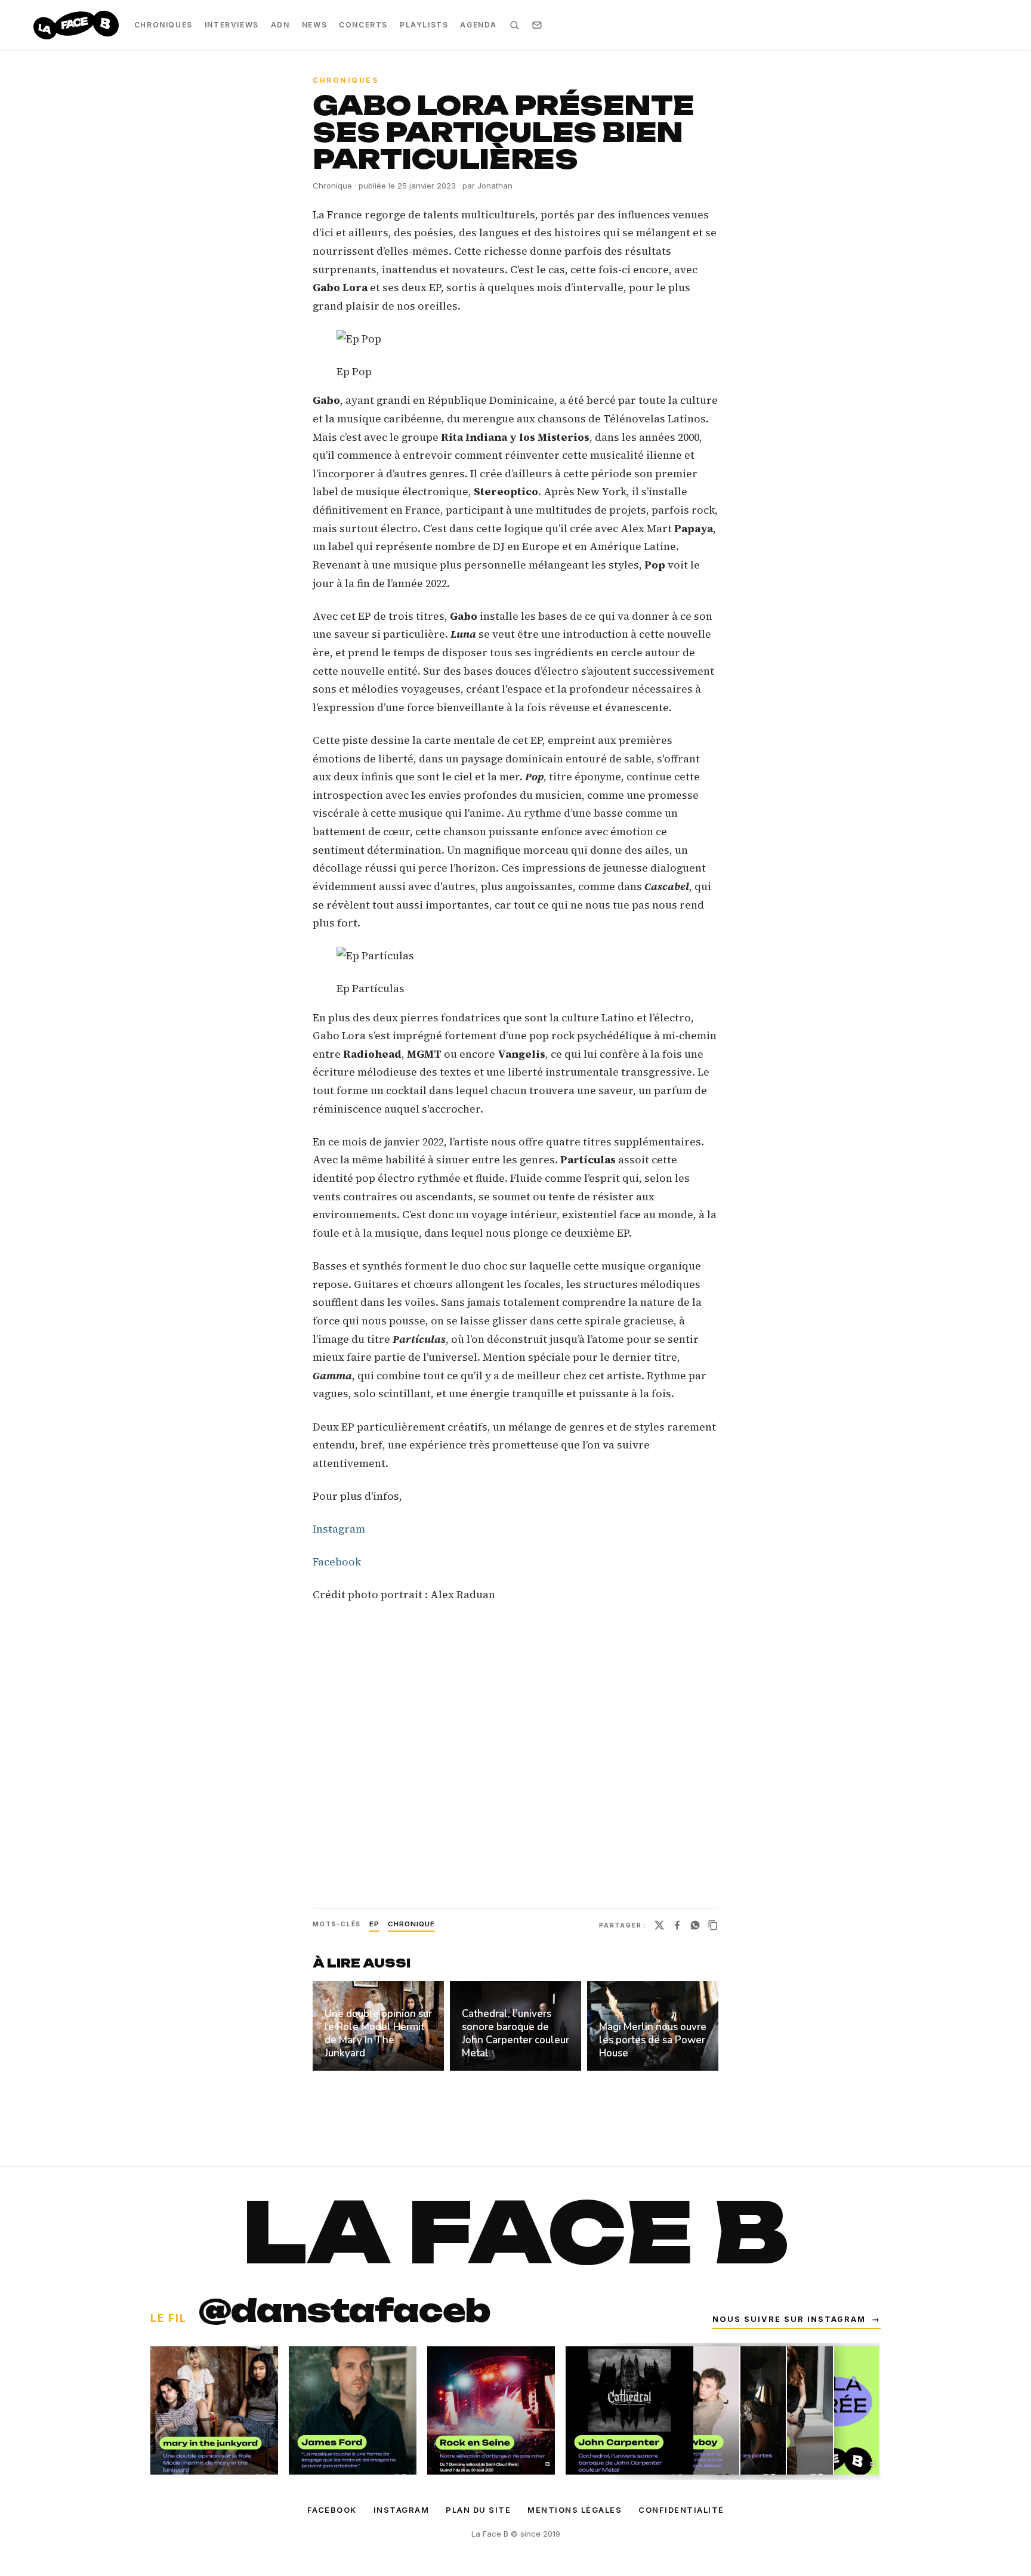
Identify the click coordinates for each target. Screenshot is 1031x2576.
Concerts (363, 25)
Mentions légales (575, 2510)
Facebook (337, 1562)
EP (374, 1924)
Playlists (424, 25)
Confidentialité (681, 2510)
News (314, 25)
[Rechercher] (514, 25)
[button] (515, 339)
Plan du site (478, 2510)
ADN (280, 25)
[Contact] (537, 25)
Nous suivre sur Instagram (797, 2319)
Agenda (479, 25)
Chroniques (163, 25)
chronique (411, 1924)
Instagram (339, 1529)
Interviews (232, 25)
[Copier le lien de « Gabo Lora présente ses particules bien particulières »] (713, 1925)
